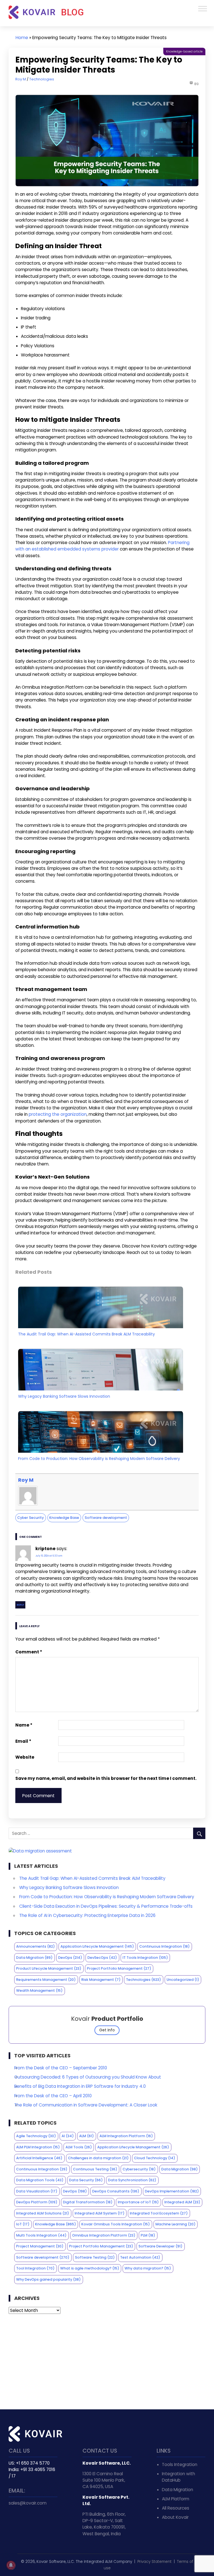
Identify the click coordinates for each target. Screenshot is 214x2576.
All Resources (176, 2508)
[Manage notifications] (11, 2565)
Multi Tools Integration (41, 2235)
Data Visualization (37, 2191)
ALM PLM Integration (38, 2147)
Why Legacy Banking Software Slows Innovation (64, 1396)
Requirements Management (46, 1980)
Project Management (40, 2246)
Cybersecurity (139, 2169)
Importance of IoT (138, 2202)
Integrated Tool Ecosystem (159, 2213)
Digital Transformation (88, 2202)
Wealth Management (39, 1990)
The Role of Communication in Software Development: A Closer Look (86, 2105)
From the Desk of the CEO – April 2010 (53, 2096)
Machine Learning (176, 2224)
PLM (148, 2235)
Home (22, 38)
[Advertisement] (107, 2362)
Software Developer (160, 2246)
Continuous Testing (95, 2169)
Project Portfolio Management (119, 1968)
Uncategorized (183, 1980)
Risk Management (101, 1980)
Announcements (36, 1946)
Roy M (21, 79)
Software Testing (95, 2257)
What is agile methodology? (90, 2268)
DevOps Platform (37, 2202)
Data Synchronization (132, 2180)
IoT (23, 2224)
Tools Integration (180, 2464)
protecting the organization (58, 1114)
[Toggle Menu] (203, 9)
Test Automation (140, 2257)
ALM (87, 2136)
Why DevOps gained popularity (48, 2279)
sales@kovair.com (28, 2503)
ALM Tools (79, 2147)
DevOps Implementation (172, 2191)
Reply (20, 1605)
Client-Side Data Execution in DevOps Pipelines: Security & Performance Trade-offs (106, 1906)
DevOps (70, 1958)
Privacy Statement (155, 2562)
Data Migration (34, 1958)
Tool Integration (35, 2268)
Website (25, 1757)
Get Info (107, 2030)
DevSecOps (102, 1958)
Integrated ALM (182, 2202)
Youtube (38, 2521)
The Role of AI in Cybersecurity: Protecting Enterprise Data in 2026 (87, 1915)
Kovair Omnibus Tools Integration (116, 2224)
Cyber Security (31, 1518)
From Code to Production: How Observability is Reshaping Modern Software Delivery (99, 1459)
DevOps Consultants (116, 2191)
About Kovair (175, 2517)
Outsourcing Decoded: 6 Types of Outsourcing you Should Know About (88, 2077)
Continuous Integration (165, 1946)
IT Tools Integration (145, 1958)
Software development (106, 1518)
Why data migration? (148, 2268)
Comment (29, 1652)
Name (24, 1725)
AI (68, 2136)
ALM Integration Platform (126, 2136)
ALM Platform (176, 2499)
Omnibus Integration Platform (104, 2235)
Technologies (42, 79)
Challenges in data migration (98, 2158)
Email (23, 1741)
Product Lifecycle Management (49, 1968)
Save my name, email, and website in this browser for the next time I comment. (106, 1778)
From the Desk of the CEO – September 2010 (61, 2068)
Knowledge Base (64, 1518)
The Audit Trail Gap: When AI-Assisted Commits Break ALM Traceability (87, 1334)
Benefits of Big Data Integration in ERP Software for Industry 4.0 (80, 2086)
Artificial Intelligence (39, 2158)
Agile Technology (36, 2136)
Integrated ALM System (100, 2213)
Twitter (14, 2521)
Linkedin (26, 2521)
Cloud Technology (155, 2158)
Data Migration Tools (40, 2180)
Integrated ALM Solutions (43, 2213)
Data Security (86, 2180)
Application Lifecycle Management (97, 1946)
